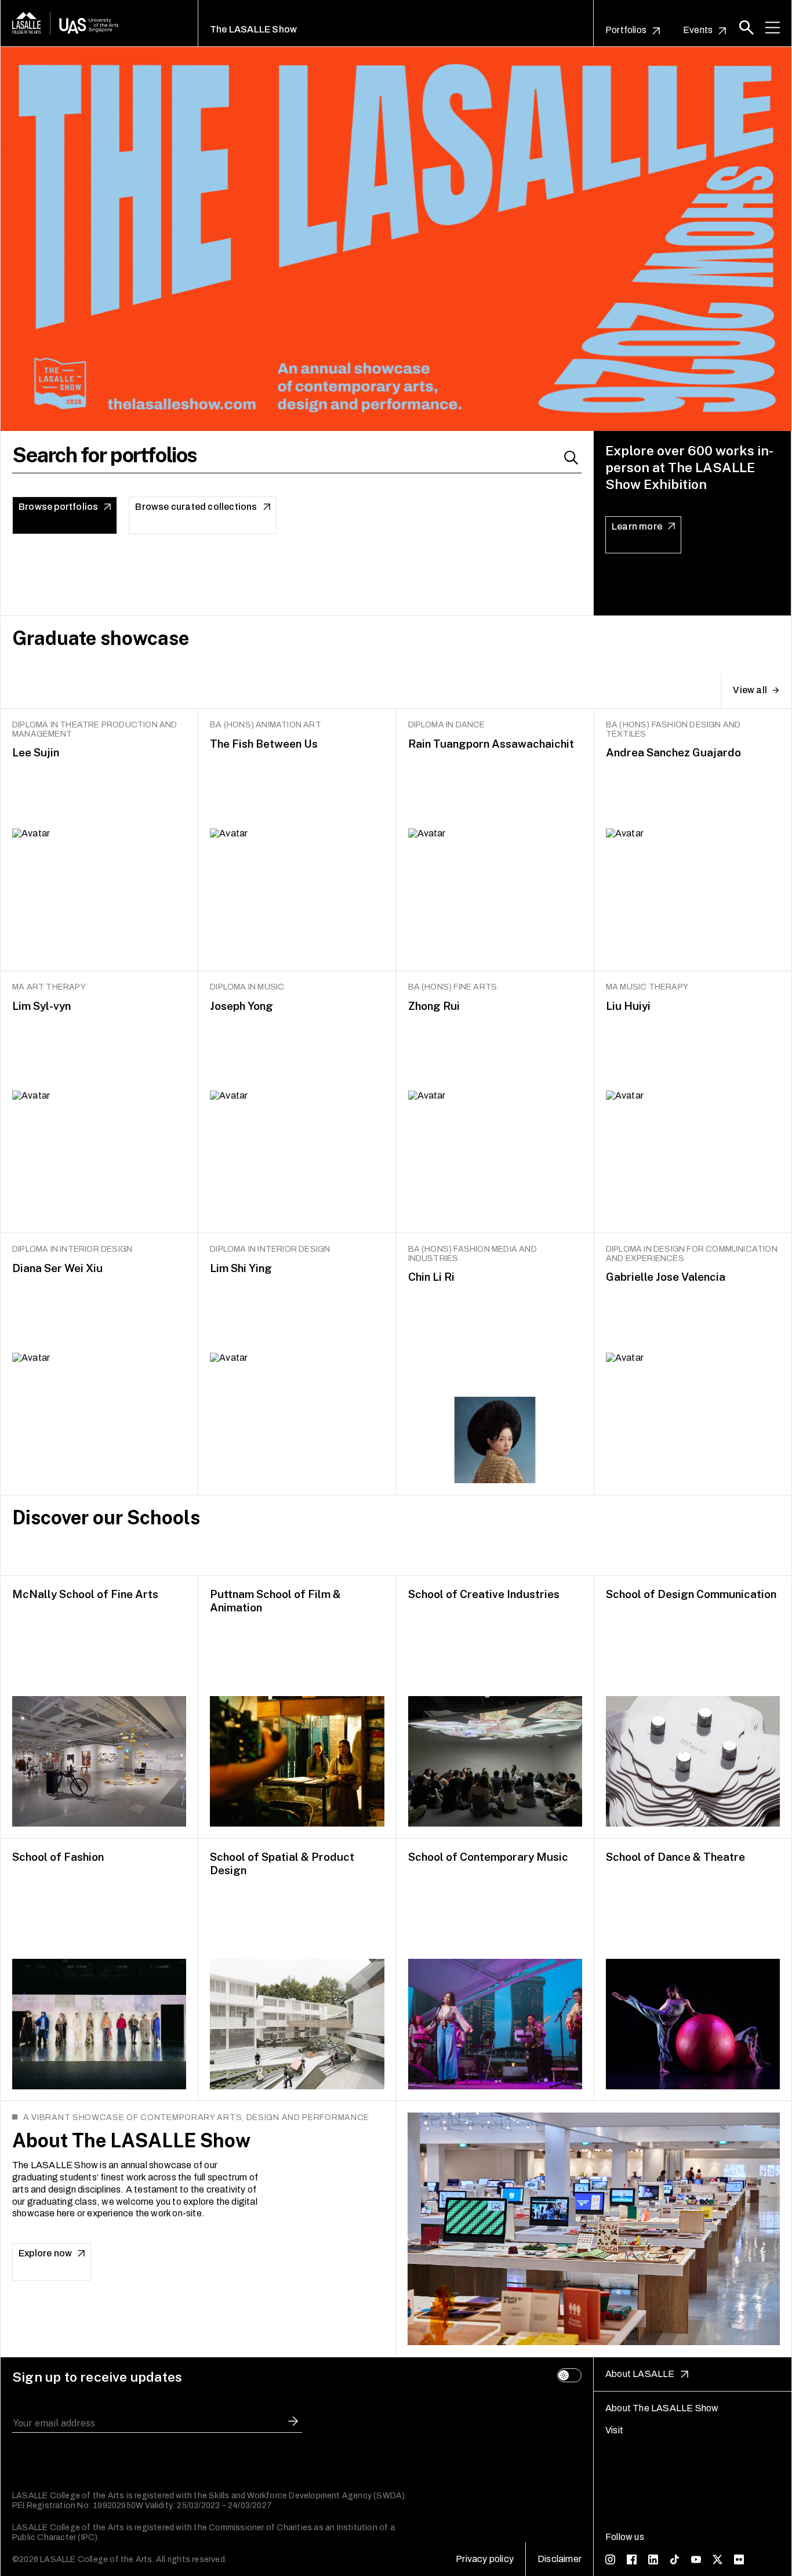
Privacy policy (485, 2559)
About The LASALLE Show (662, 2408)
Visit (614, 2430)
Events (698, 30)
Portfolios (626, 30)
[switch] (569, 2375)
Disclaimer (560, 2559)
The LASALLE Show (253, 29)
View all (750, 690)
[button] (746, 28)
